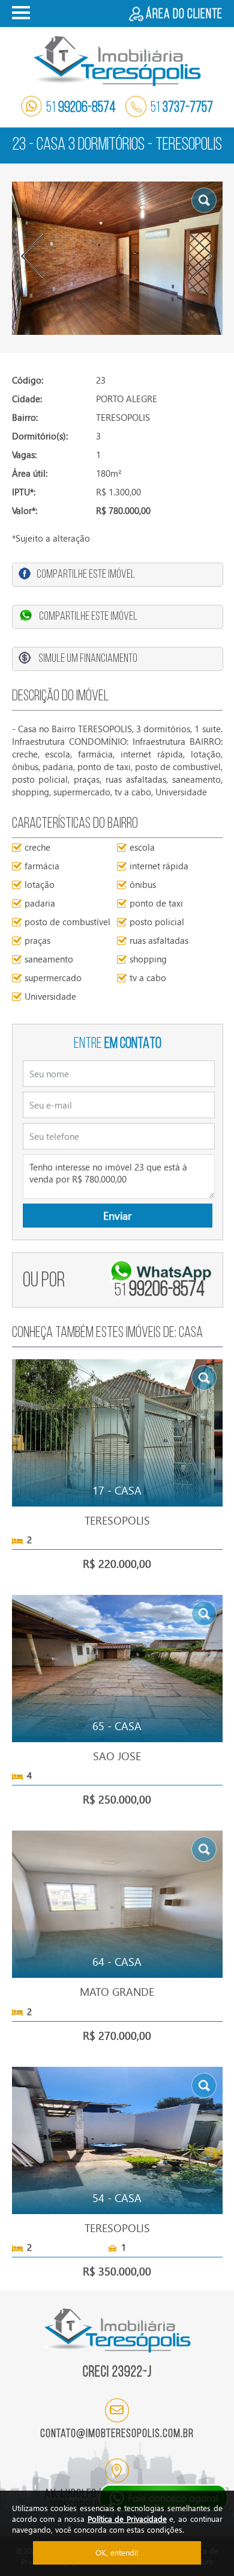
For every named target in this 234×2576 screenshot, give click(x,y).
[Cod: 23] (117, 258)
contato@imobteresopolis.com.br (117, 2434)
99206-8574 (160, 1290)
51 (81, 108)
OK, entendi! (117, 2552)
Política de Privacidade (127, 2519)
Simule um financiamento (88, 659)
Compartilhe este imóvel (86, 575)
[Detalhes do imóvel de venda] (117, 1431)
